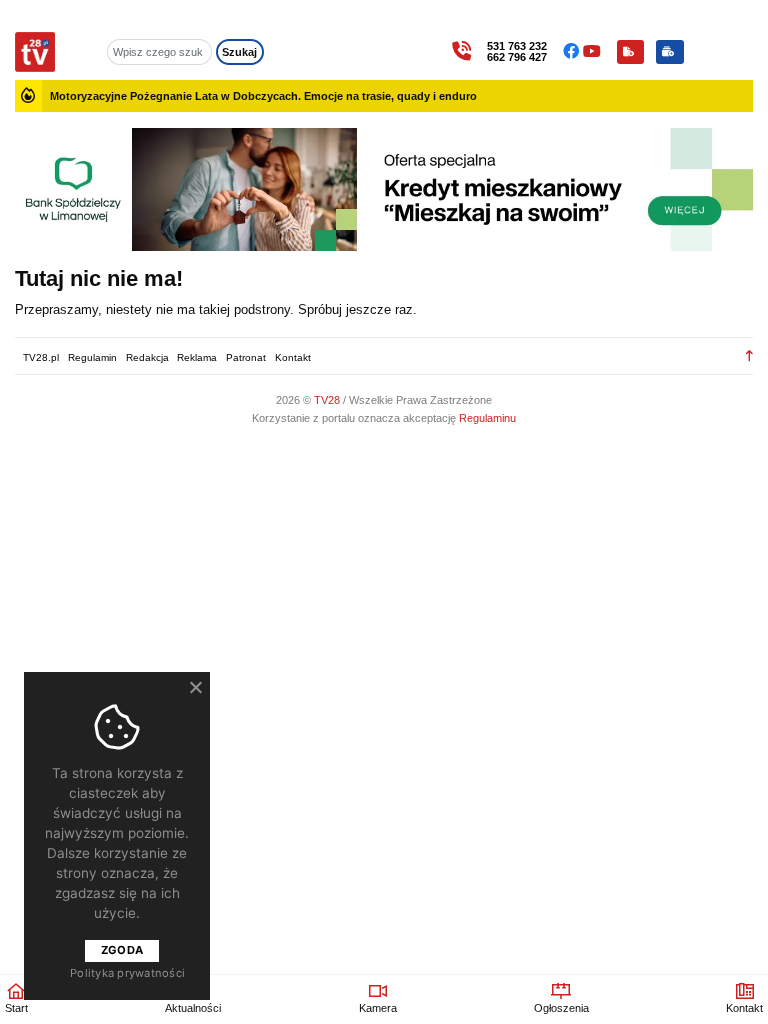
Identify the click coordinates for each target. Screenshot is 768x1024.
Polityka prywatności (127, 973)
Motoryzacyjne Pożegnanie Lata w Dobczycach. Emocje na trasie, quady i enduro (263, 96)
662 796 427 (517, 57)
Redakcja (147, 357)
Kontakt (293, 357)
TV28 (328, 400)
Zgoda (122, 950)
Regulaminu (487, 418)
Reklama (197, 357)
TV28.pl (41, 357)
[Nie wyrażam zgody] (195, 687)
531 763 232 (517, 46)
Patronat (246, 357)
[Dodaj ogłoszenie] (670, 52)
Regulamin (92, 357)
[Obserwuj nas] (573, 51)
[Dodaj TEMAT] (630, 52)
